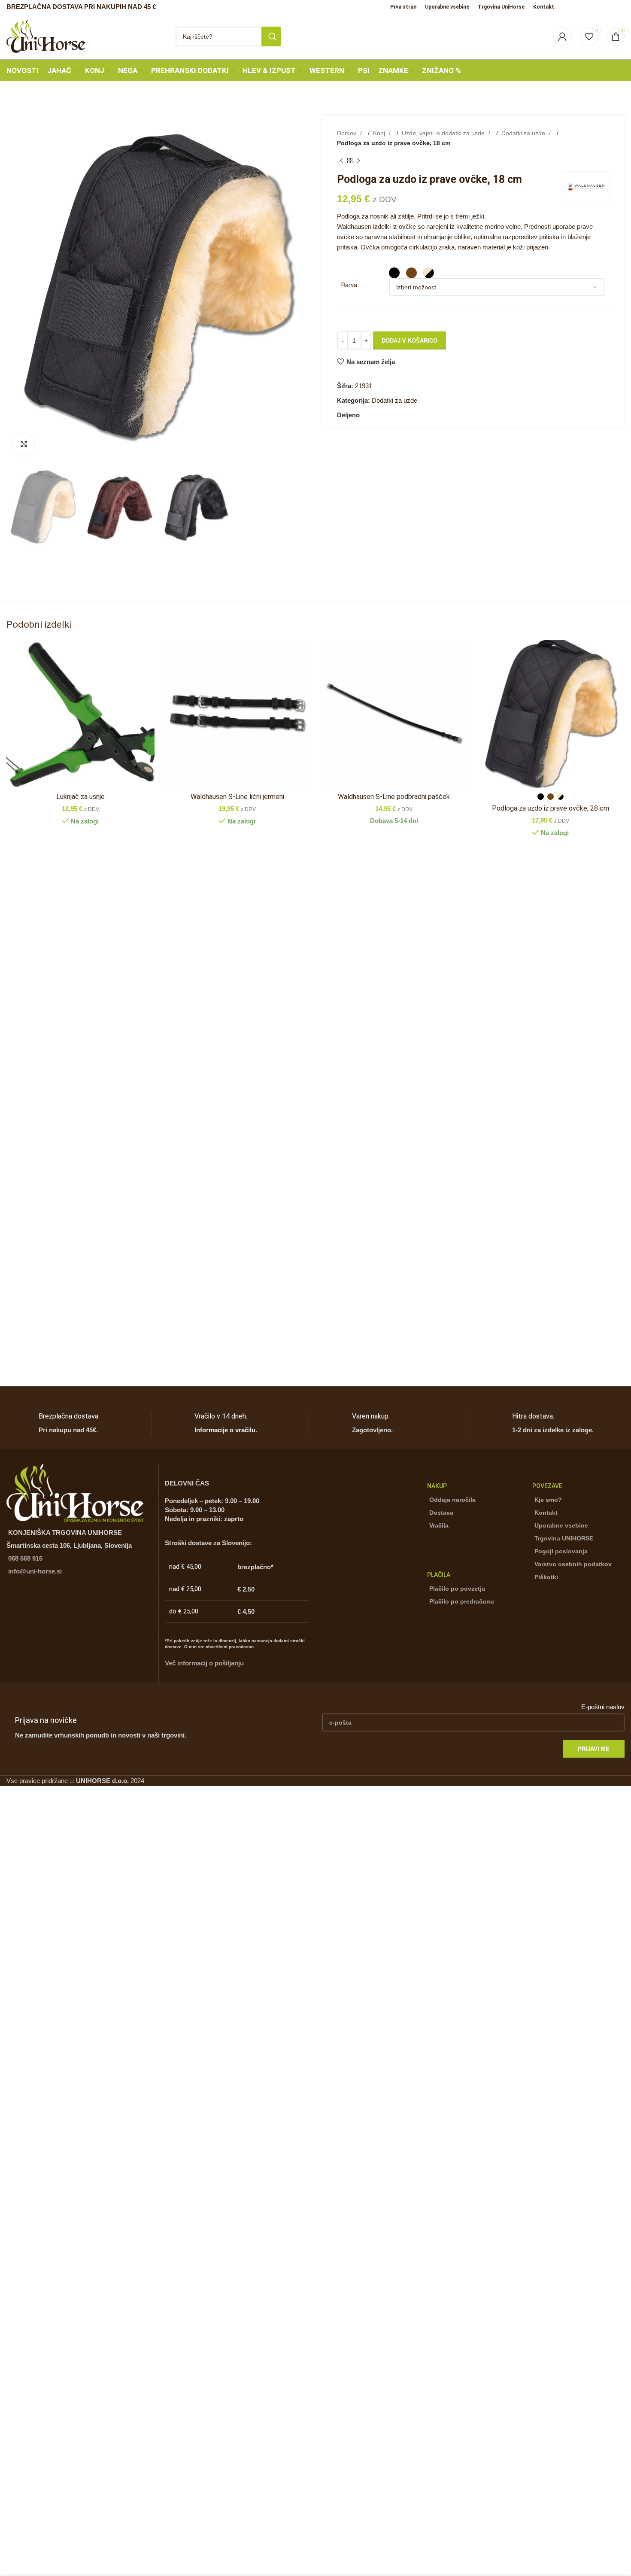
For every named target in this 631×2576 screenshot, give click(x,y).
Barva (349, 285)
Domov (347, 133)
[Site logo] (46, 35)
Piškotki (546, 1577)
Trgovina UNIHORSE (564, 1538)
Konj (380, 133)
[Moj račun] (562, 36)
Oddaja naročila (452, 1500)
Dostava (441, 1513)
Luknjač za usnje (80, 797)
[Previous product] (341, 161)
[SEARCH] (271, 36)
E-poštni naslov (603, 1707)
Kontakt (546, 1513)
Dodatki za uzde (524, 133)
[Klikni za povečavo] (24, 444)
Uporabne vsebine (561, 1525)
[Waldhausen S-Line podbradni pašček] (394, 714)
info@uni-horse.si (35, 1571)
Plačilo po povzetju (457, 1589)
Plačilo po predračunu (462, 1601)
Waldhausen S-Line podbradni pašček (394, 797)
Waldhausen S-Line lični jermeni (237, 797)
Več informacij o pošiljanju (204, 1663)
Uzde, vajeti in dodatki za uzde (444, 133)
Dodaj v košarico (410, 341)
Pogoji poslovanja (561, 1551)
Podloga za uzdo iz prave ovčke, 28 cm (551, 808)
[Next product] (358, 161)
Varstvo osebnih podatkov (573, 1564)
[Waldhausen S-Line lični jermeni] (237, 714)
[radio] (394, 273)
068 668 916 (25, 1558)
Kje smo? (548, 1500)
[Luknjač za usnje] (80, 714)
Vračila (439, 1525)
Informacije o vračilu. (226, 1430)
